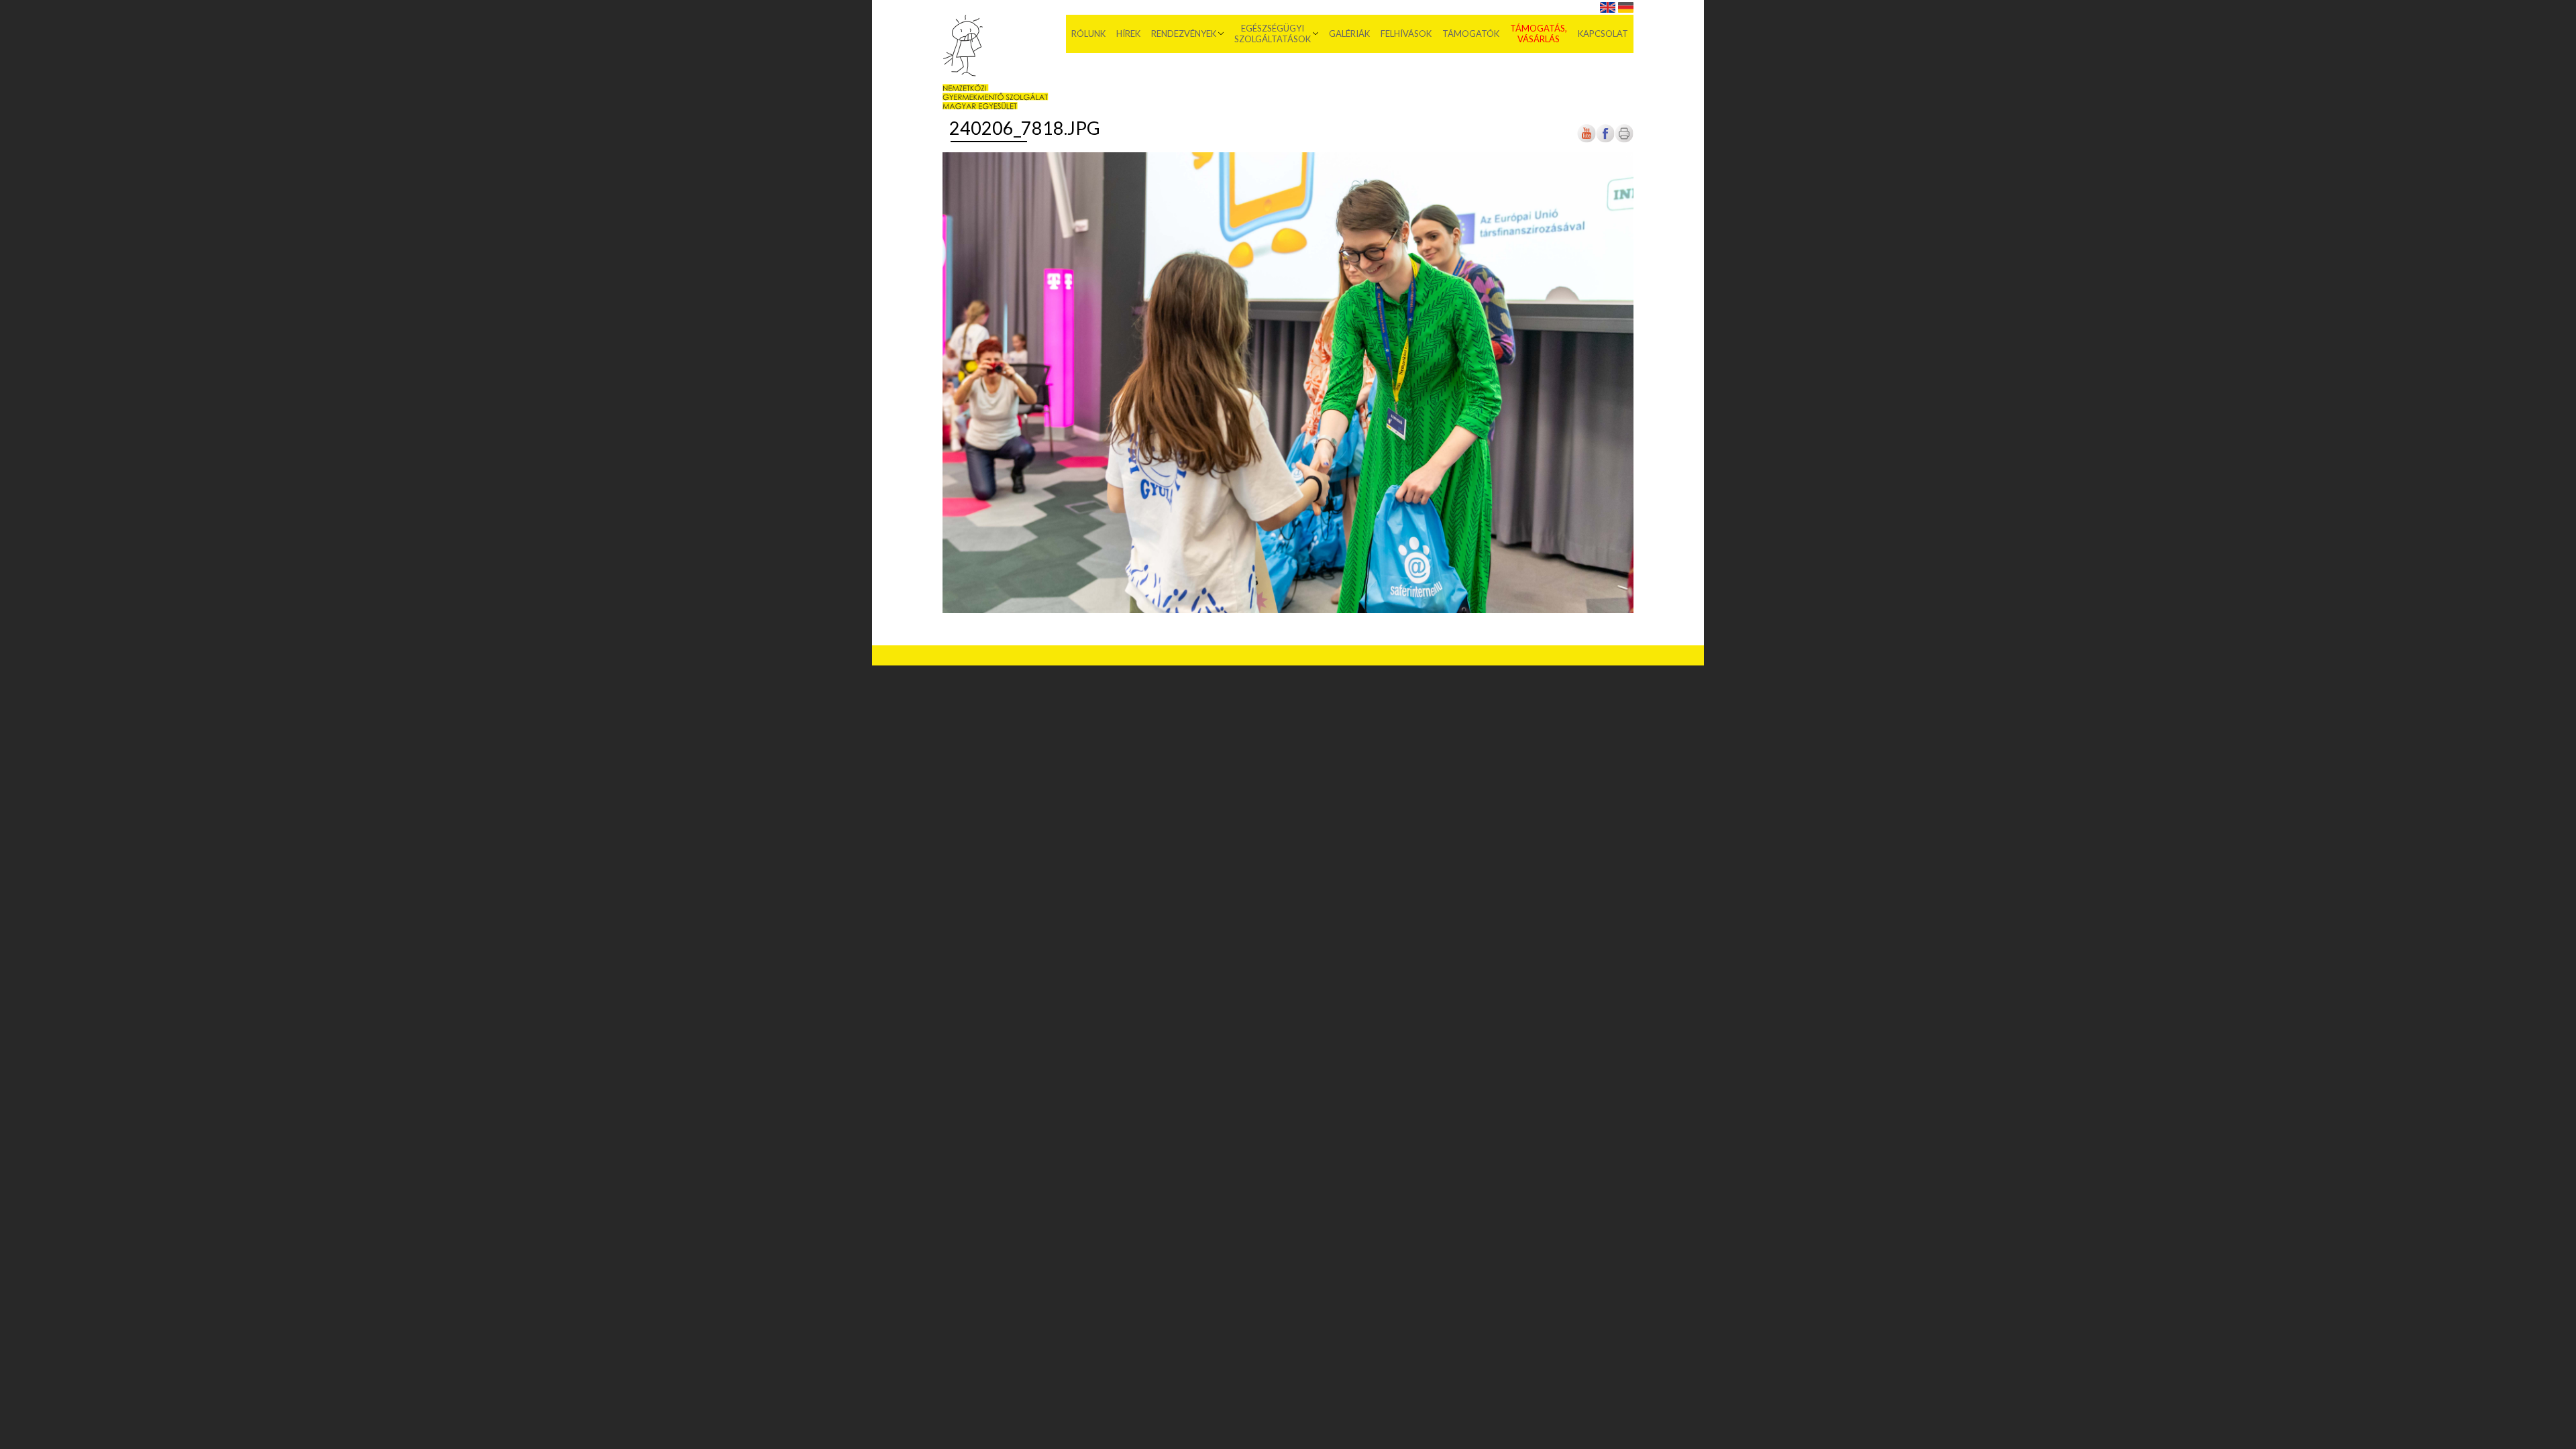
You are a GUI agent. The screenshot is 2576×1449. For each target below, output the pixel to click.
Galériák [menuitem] (1349, 34)
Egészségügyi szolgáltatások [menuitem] (1273, 34)
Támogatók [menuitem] (1471, 34)
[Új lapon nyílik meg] (1605, 141)
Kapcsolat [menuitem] (1603, 34)
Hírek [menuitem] (1128, 34)
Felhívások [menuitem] (1406, 34)
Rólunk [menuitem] (1088, 34)
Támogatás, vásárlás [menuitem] (1539, 34)
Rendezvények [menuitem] (1184, 34)
